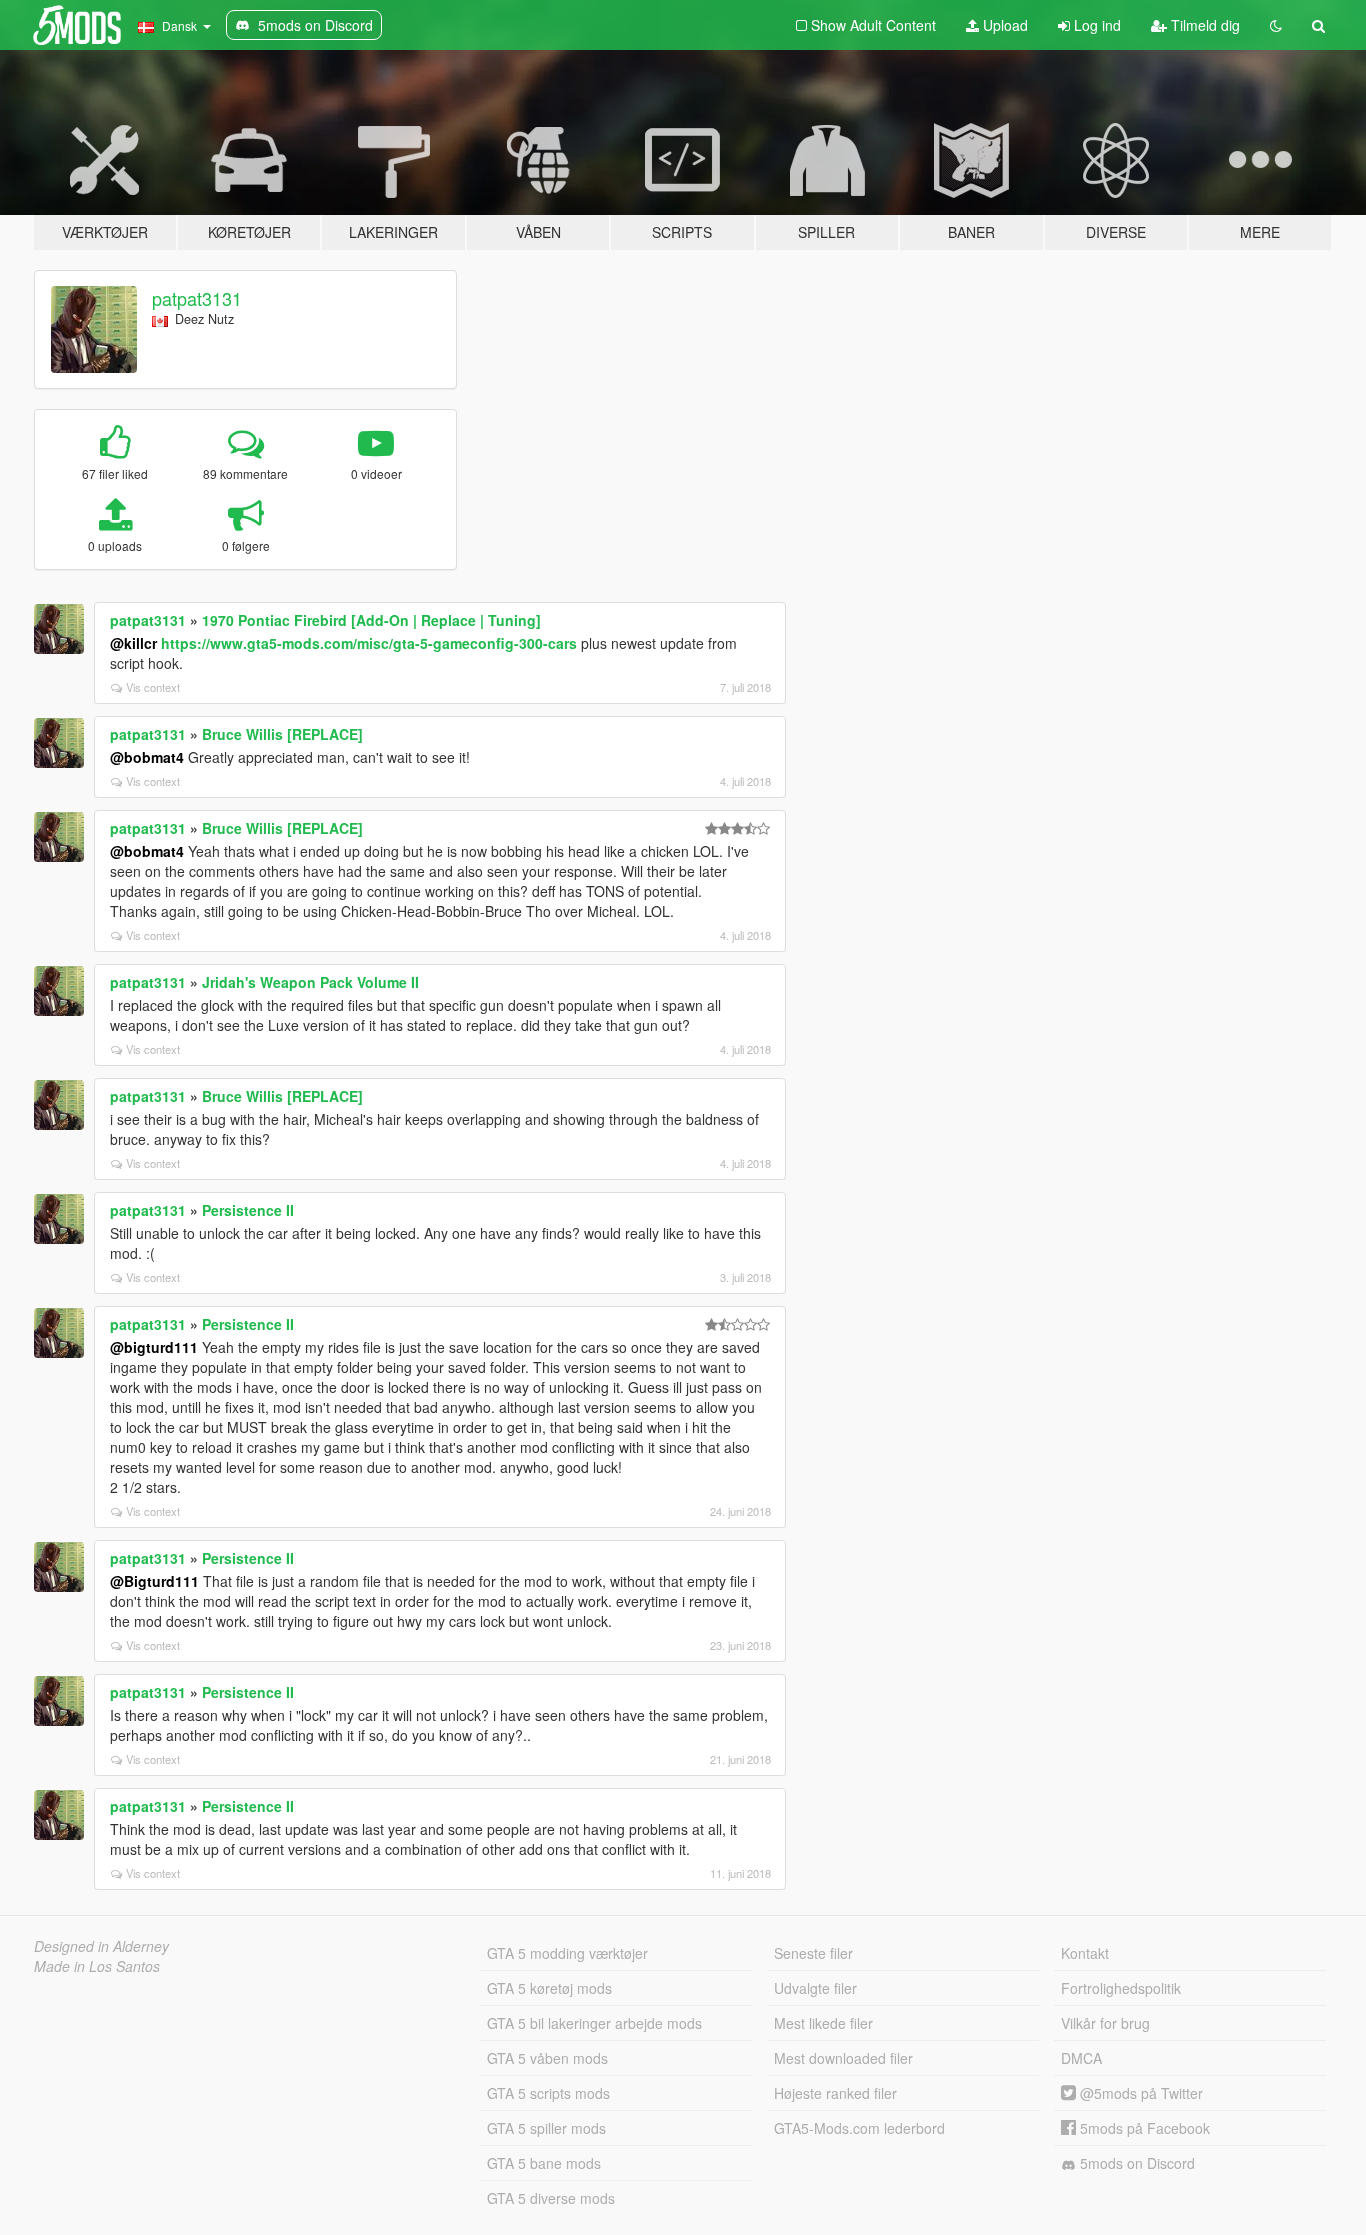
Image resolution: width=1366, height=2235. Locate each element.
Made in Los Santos (97, 1966)
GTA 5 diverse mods (551, 2198)
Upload (1003, 25)
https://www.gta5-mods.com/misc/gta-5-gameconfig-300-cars (369, 643)
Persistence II (248, 1210)
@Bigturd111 (154, 1581)
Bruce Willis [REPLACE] (282, 734)
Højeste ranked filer (835, 2093)
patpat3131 (197, 298)
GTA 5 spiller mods (546, 2128)
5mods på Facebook (1143, 2128)
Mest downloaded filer (843, 2058)
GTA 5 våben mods (547, 2058)
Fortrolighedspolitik (1121, 1988)
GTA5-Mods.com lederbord (859, 2128)
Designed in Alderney (101, 1946)
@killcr (133, 643)
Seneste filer (813, 1953)
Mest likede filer (823, 2023)
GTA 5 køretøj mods (549, 1988)
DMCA (1081, 2058)
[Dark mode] (1276, 25)
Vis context (153, 687)
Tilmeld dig (1203, 25)
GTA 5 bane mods (544, 2163)
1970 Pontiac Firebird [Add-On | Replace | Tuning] (371, 620)
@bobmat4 (147, 757)
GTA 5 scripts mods (548, 2093)
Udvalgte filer (815, 1988)
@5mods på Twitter (1139, 2093)
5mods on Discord (1135, 2163)
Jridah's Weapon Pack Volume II (310, 982)
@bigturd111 (154, 1347)
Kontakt (1085, 1953)
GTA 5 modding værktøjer (567, 1953)
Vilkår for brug (1105, 2023)
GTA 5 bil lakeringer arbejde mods (594, 2023)
